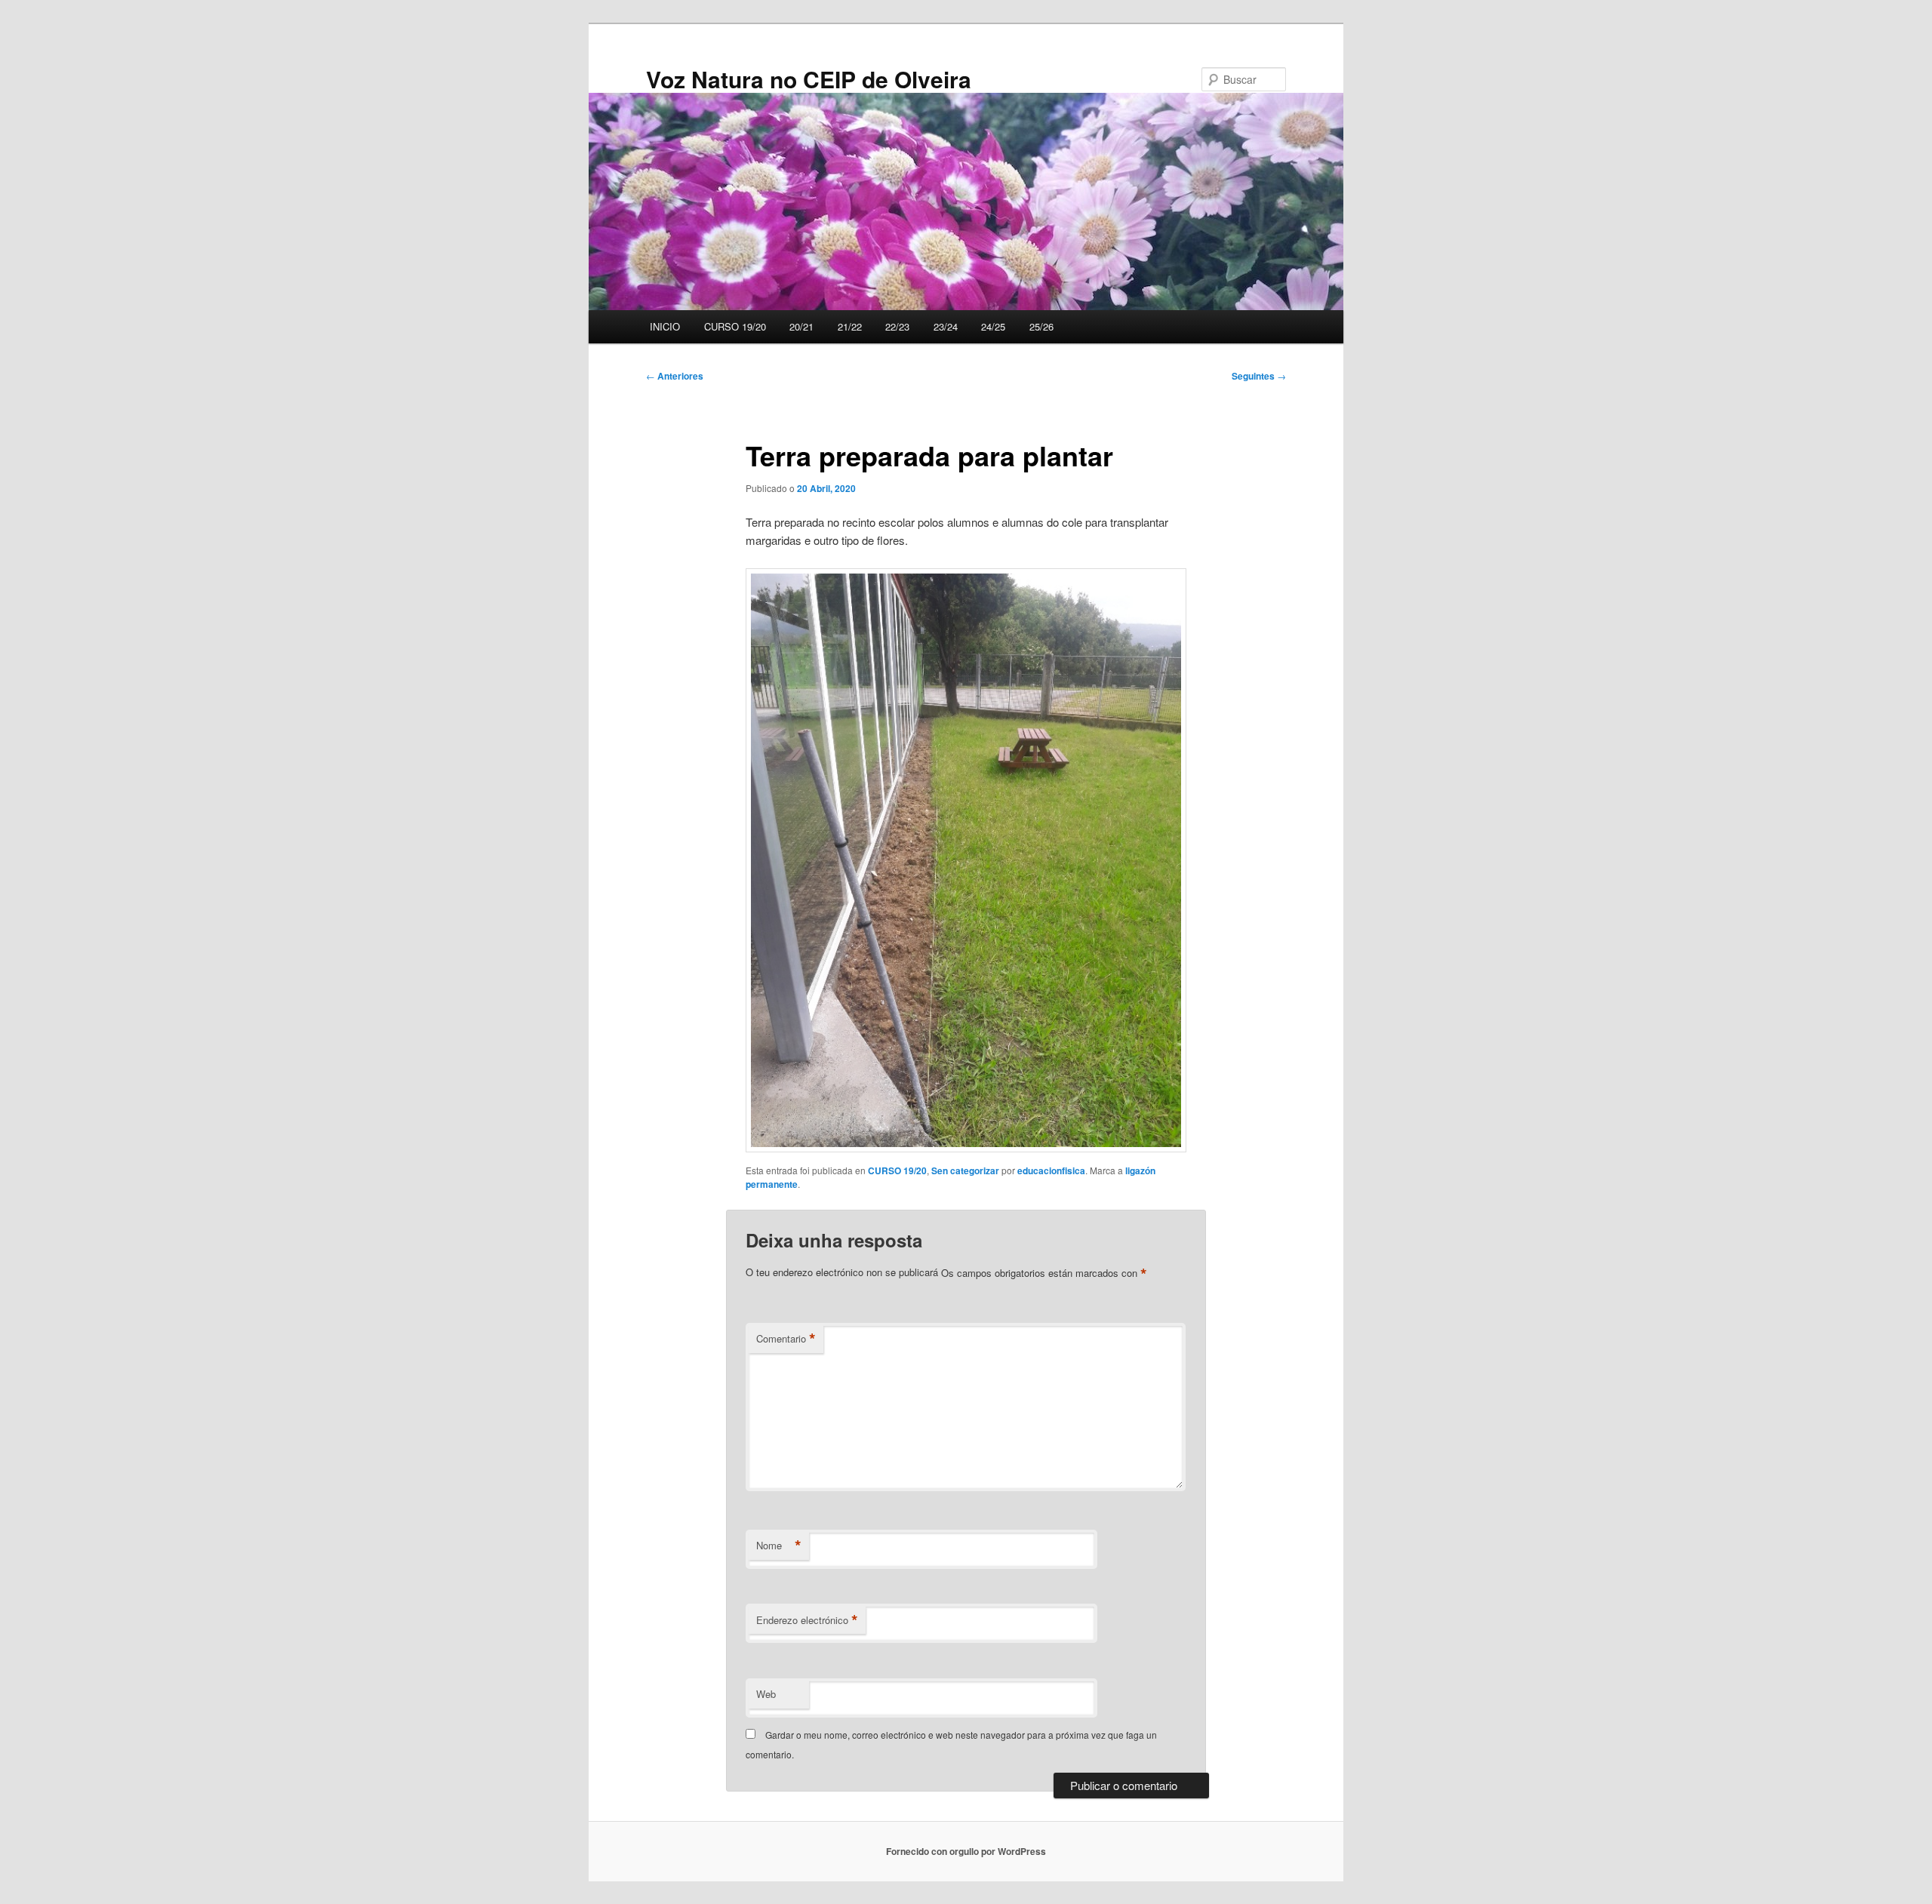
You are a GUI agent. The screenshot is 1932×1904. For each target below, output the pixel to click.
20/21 (801, 326)
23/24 (946, 326)
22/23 (897, 326)
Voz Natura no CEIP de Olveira (809, 79)
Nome (779, 1546)
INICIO (665, 326)
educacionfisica (1051, 1170)
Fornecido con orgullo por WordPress (966, 1851)
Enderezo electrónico (807, 1620)
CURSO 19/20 (735, 326)
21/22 (850, 326)
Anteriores (675, 376)
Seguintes (1259, 376)
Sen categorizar (965, 1170)
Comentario (786, 1339)
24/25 (993, 326)
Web (766, 1694)
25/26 (1041, 326)
